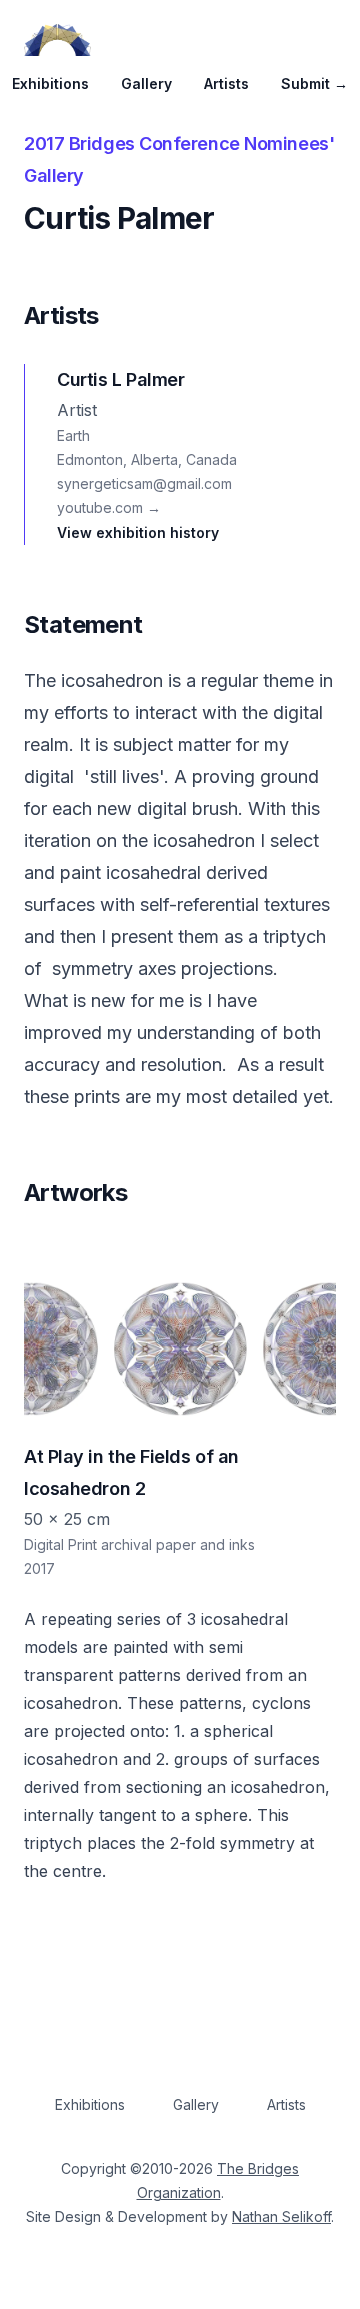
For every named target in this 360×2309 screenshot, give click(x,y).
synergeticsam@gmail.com (144, 483)
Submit (314, 83)
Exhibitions (50, 83)
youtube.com (109, 507)
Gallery (146, 83)
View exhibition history (138, 532)
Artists (226, 83)
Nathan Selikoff (281, 2216)
